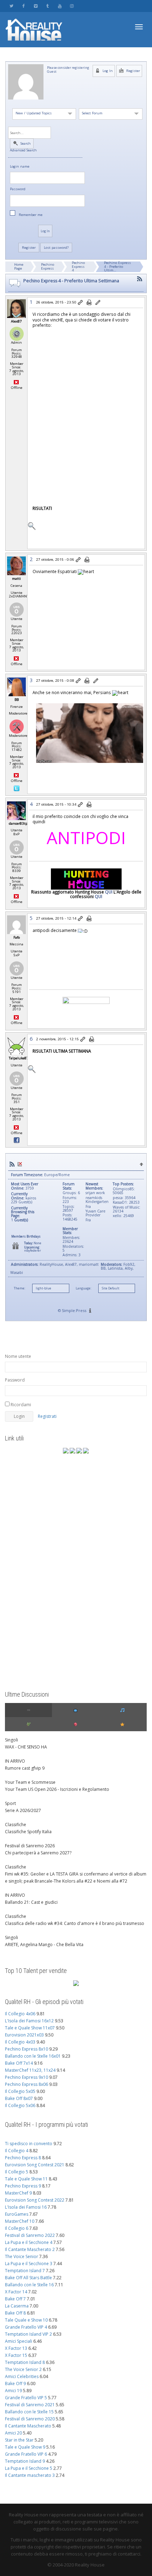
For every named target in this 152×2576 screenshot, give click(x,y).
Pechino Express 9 (23, 2186)
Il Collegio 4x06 (20, 2014)
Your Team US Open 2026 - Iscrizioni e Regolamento (57, 1789)
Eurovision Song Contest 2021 (35, 2165)
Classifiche (16, 1825)
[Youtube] (60, 6)
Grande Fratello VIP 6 (26, 2454)
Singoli (11, 1740)
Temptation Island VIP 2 (28, 2334)
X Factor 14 (16, 2292)
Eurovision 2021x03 (24, 2035)
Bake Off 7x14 (19, 2063)
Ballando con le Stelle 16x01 (33, 2056)
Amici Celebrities (22, 2376)
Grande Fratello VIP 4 (26, 2327)
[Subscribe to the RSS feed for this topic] (140, 279)
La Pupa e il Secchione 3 (29, 2264)
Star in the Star (19, 2440)
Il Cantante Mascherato (28, 2426)
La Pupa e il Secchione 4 (29, 2242)
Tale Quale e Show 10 (26, 2320)
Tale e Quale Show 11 (26, 2179)
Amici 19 (13, 2391)
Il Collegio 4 (17, 2151)
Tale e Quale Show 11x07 (30, 2028)
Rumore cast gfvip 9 (25, 1768)
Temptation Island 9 (25, 2461)
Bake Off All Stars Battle (28, 2278)
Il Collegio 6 (17, 2228)
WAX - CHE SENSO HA (26, 1747)
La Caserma (17, 2306)
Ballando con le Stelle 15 (29, 2412)
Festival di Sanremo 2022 (30, 2235)
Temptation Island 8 (25, 2362)
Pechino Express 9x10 (27, 2077)
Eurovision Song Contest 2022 (35, 2200)
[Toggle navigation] (139, 27)
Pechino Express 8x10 (27, 2049)
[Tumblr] (48, 6)
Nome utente (18, 1356)
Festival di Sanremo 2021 (30, 2405)
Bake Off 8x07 (19, 2098)
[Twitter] (11, 6)
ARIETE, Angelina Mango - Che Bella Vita (44, 1945)
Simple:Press (74, 1310)
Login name (20, 167)
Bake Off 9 (15, 2384)
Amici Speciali (19, 2341)
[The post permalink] (81, 303)
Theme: (19, 1288)
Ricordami (20, 1405)
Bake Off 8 (15, 2313)
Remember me (31, 215)
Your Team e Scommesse (30, 1782)
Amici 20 (13, 2433)
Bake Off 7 (15, 2299)
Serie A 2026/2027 (23, 1810)
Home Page (19, 266)
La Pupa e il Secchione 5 (29, 2468)
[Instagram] (72, 6)
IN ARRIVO (15, 1761)
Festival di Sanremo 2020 (30, 2419)
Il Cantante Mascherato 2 (30, 2249)
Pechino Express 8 (23, 2158)
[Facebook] (24, 6)
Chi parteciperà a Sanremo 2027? (38, 1853)
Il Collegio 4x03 (20, 2042)
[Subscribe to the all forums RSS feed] (12, 1164)
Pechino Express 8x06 (27, 2084)
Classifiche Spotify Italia (28, 1832)
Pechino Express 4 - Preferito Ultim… (117, 266)
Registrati (47, 1416)
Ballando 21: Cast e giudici (31, 1902)
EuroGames (17, 2214)
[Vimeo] (36, 6)
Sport (10, 1803)
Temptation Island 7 (25, 2271)
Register (133, 71)
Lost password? (56, 248)
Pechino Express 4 (78, 266)
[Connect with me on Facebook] (17, 1140)
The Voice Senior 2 (23, 2369)
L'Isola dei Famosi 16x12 (29, 2021)
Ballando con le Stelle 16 (29, 2285)
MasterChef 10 (20, 2221)
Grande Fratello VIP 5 (26, 2398)
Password (18, 189)
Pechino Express (48, 266)
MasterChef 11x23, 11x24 (30, 2070)
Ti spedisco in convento (29, 2144)
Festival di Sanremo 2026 (30, 1846)
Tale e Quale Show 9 (25, 2447)
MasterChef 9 (18, 2193)
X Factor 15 (16, 2355)
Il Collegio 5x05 (20, 2091)
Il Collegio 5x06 (20, 2105)
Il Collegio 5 (17, 2172)
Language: (83, 1288)
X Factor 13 (16, 2348)
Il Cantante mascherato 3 (30, 2475)
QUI (109, 892)
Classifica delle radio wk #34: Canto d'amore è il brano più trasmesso (75, 1923)
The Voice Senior (22, 2256)
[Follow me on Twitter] (17, 788)
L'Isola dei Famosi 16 (26, 2207)
